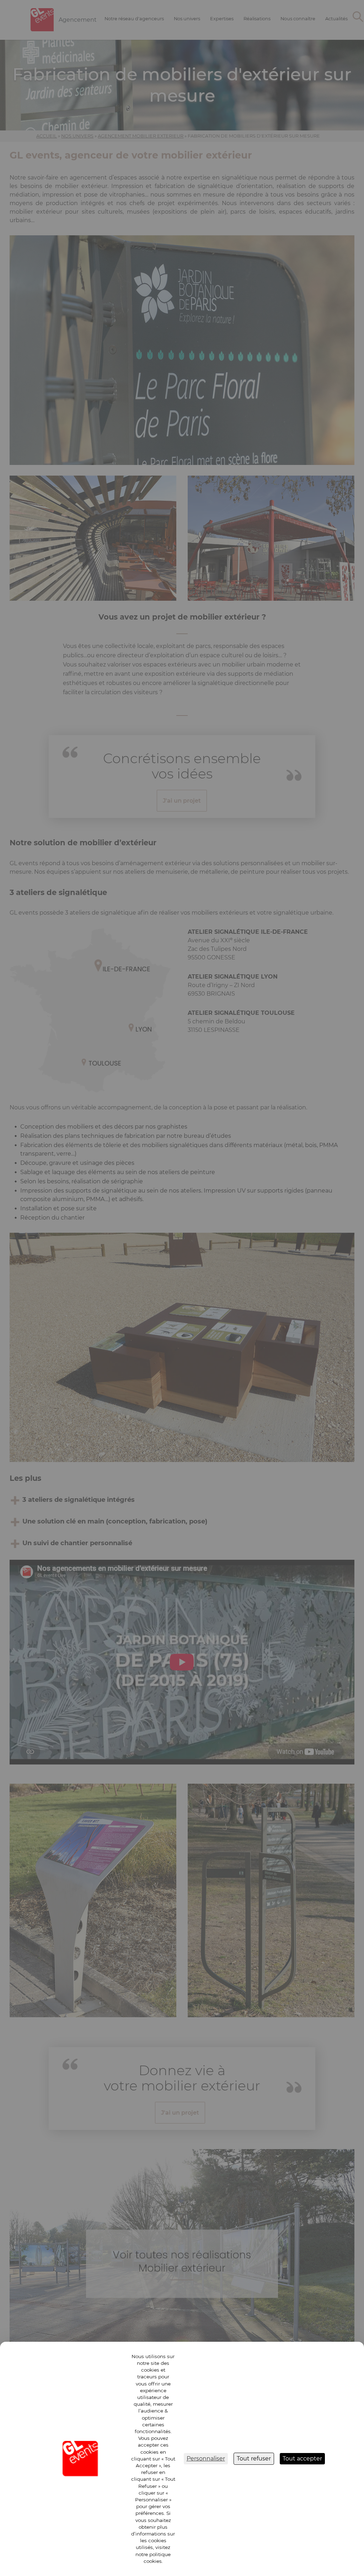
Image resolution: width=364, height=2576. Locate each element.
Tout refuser (254, 2459)
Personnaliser (206, 2459)
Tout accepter (302, 2459)
